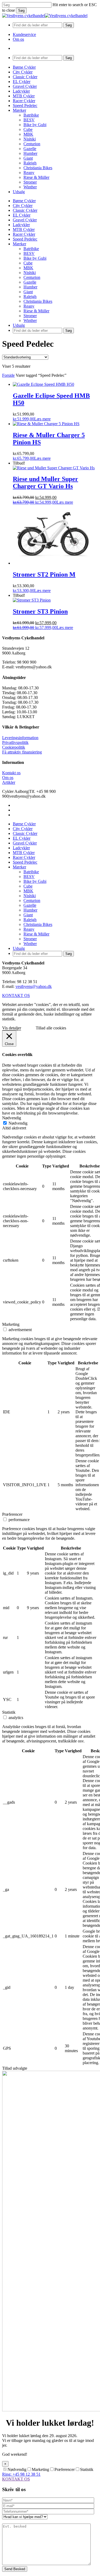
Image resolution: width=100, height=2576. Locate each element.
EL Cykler (22, 215)
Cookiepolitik (14, 747)
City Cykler (23, 206)
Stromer (30, 316)
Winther (30, 320)
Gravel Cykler (25, 220)
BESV (29, 253)
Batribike (31, 249)
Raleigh (30, 297)
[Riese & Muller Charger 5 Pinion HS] (46, 424)
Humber (30, 287)
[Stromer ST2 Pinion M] (53, 563)
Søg (21, 11)
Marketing (40, 2469)
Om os (8, 778)
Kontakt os (11, 773)
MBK (28, 268)
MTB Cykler (24, 229)
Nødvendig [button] (12, 1118)
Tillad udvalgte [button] (15, 2068)
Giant (28, 292)
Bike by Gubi (35, 258)
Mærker (19, 244)
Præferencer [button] (12, 1514)
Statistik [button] (9, 1712)
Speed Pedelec (25, 239)
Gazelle (30, 282)
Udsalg (19, 325)
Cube (28, 263)
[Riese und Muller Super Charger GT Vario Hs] (54, 468)
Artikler (9, 782)
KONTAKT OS (16, 2479)
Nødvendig (18, 1123)
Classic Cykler (25, 210)
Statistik (87, 2469)
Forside (8, 375)
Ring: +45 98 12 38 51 (21, 2474)
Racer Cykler (24, 234)
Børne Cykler (24, 201)
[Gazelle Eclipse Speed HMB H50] (43, 384)
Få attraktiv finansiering (22, 752)
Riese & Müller (36, 311)
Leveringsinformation (20, 738)
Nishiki (30, 273)
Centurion (32, 277)
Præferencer (65, 2469)
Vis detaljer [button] (12, 1028)
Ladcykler (21, 225)
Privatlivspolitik (15, 742)
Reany (29, 306)
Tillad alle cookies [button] (51, 1028)
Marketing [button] (11, 1324)
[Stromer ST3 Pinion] (32, 600)
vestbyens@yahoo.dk (34, 986)
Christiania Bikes (38, 301)
